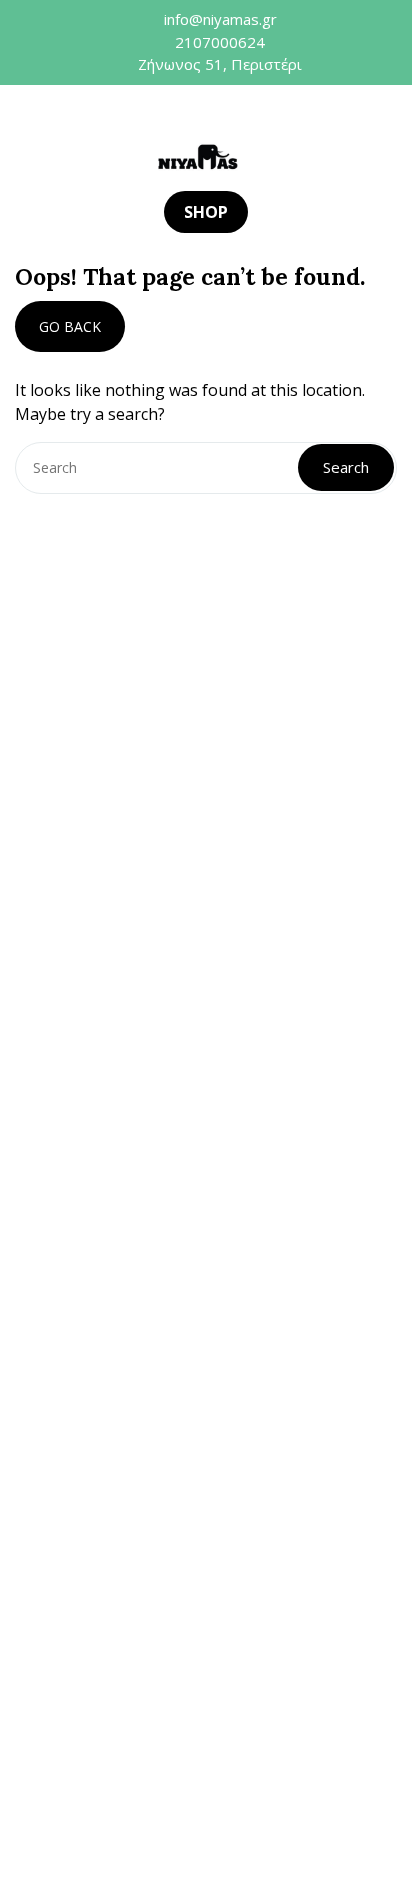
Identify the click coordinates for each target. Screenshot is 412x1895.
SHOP (206, 212)
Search (346, 467)
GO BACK (70, 326)
